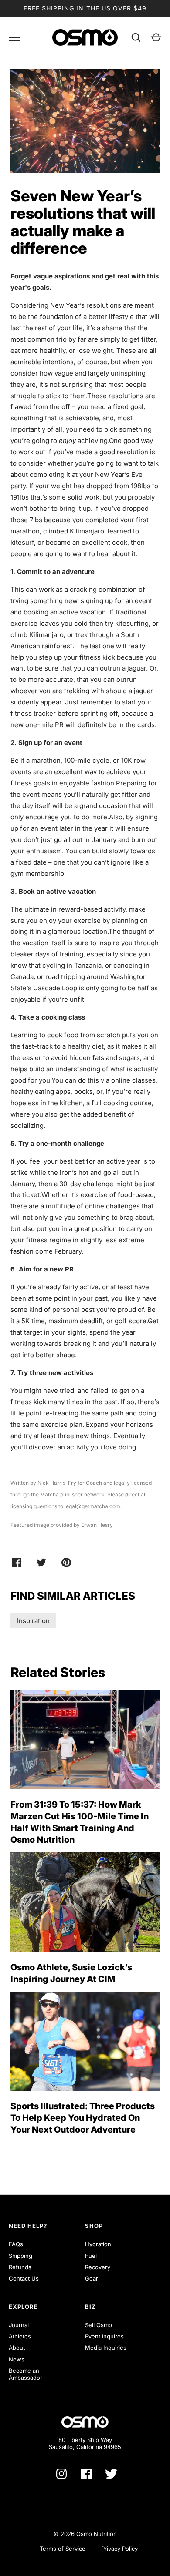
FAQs (16, 2244)
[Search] (136, 37)
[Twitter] (111, 2474)
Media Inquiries (106, 2348)
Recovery (98, 2267)
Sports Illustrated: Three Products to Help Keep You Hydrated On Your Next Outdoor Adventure (83, 2118)
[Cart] (156, 37)
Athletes (20, 2336)
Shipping (20, 2256)
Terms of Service (63, 2549)
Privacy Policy (119, 2549)
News (17, 2359)
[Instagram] (61, 2474)
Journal (19, 2325)
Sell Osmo (99, 2325)
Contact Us (24, 2278)
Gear (92, 2278)
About (17, 2348)
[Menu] (14, 37)
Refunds (20, 2267)
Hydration (98, 2244)
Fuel (91, 2256)
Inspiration (33, 1621)
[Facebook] (86, 2474)
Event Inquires (104, 2336)
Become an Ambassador (25, 2374)
